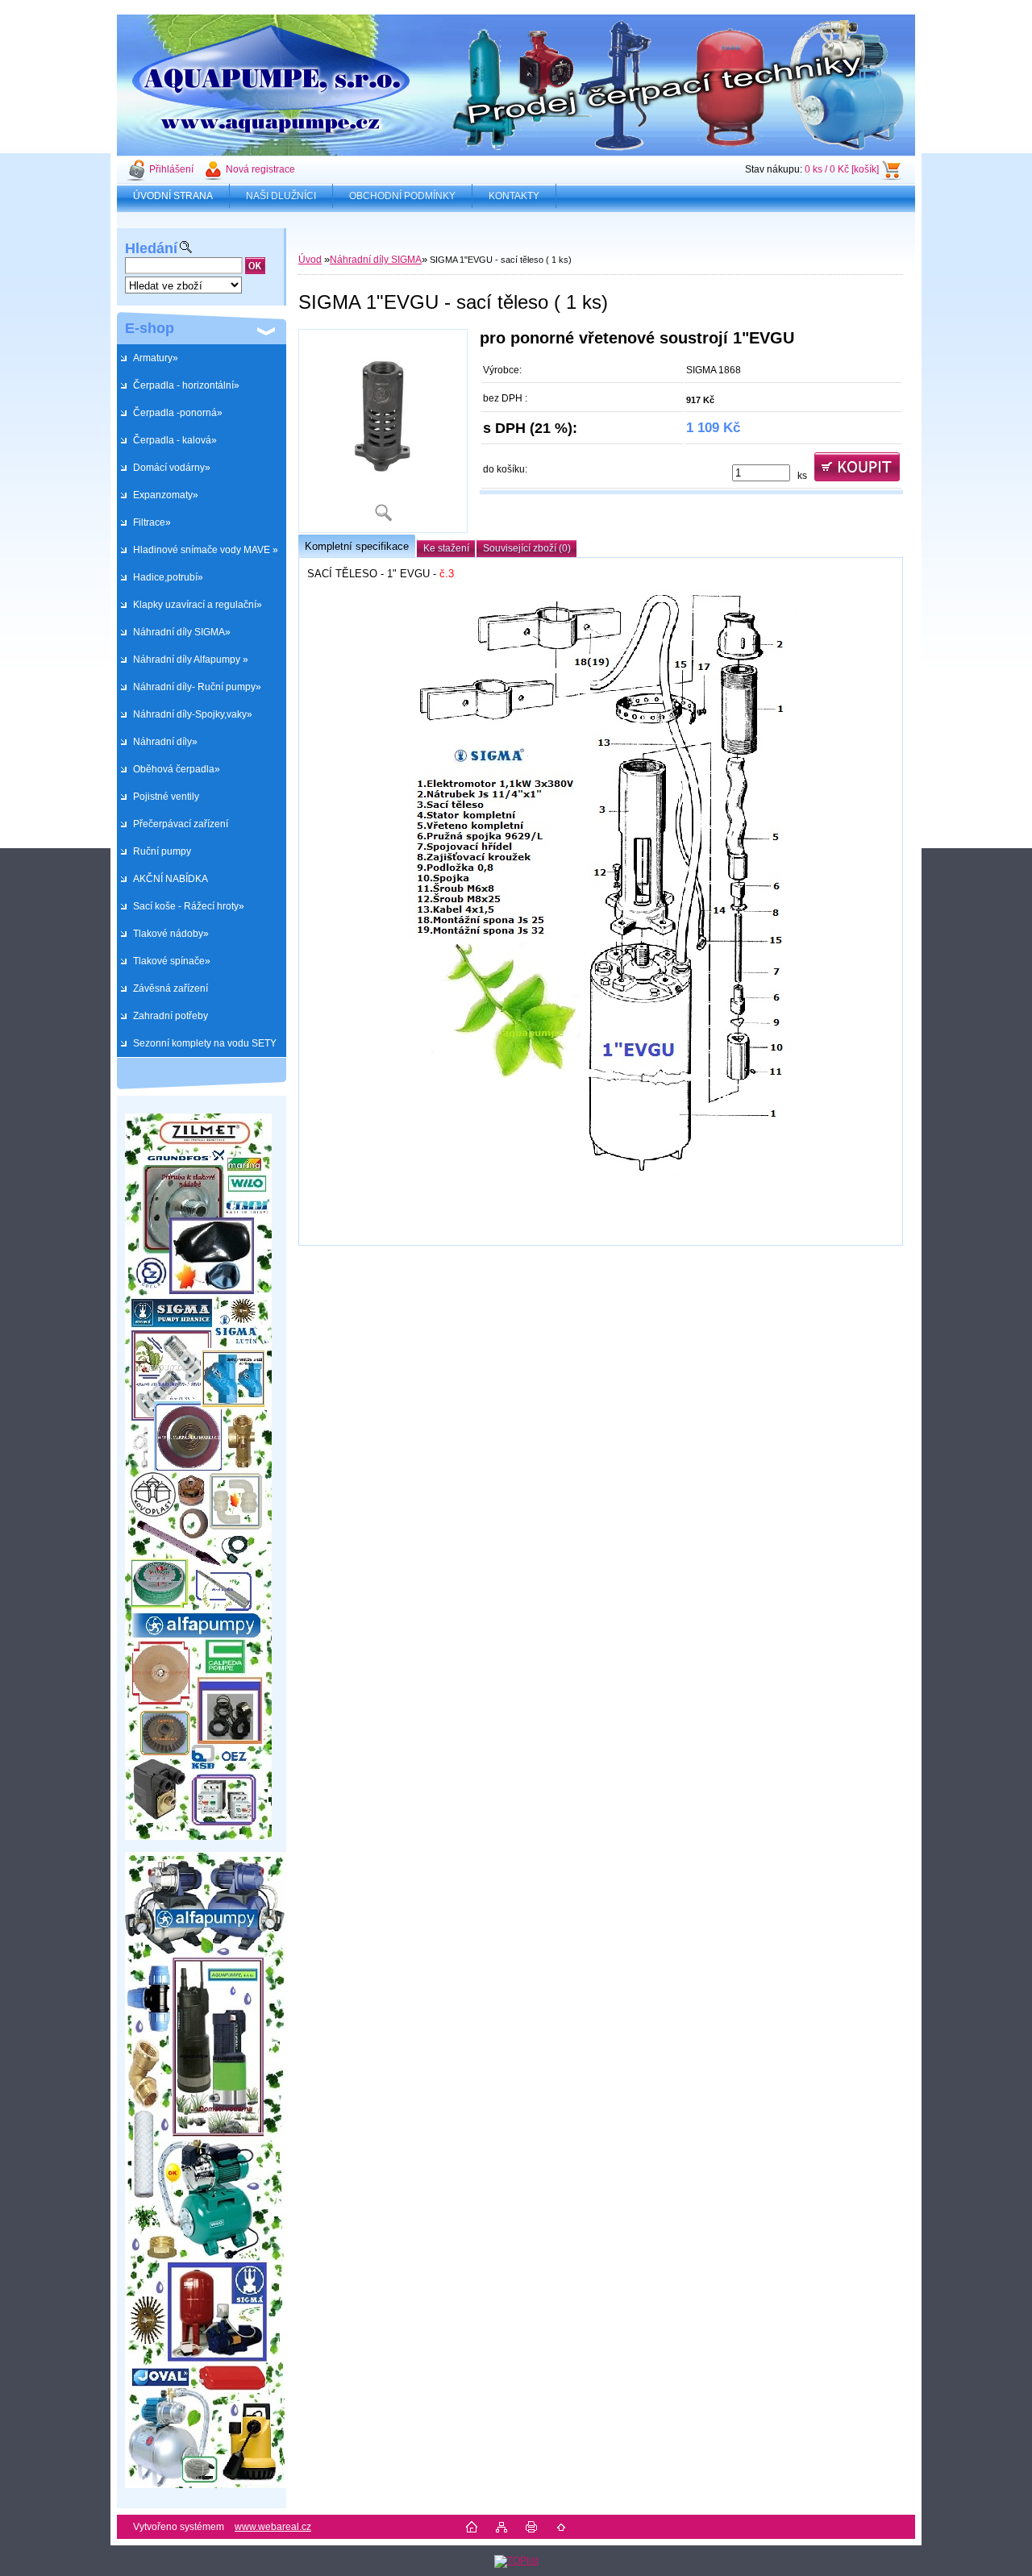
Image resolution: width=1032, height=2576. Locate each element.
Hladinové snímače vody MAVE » (206, 550)
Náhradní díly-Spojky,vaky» (193, 714)
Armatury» (156, 358)
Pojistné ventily (166, 797)
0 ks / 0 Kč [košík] (842, 169)
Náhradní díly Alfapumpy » (191, 660)
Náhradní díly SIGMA (376, 260)
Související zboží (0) (527, 548)
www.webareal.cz (273, 2527)
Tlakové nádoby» (171, 934)
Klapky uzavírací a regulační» (198, 605)
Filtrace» (152, 522)
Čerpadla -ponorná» (178, 413)
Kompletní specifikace (357, 546)
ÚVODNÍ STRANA (173, 196)
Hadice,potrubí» (168, 577)
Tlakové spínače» (172, 961)
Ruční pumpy (162, 851)
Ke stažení (446, 548)
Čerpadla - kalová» (175, 440)
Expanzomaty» (166, 495)
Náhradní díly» (165, 742)
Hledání (151, 248)
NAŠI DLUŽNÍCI (281, 196)
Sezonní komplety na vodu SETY (205, 1043)
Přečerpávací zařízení (181, 824)
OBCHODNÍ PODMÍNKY (402, 196)
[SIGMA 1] (383, 431)
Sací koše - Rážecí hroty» (189, 906)
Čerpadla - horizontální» (186, 385)
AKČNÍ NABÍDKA (171, 879)
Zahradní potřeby (171, 1016)
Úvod (310, 260)
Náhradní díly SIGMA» (182, 632)
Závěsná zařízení (171, 988)
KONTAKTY (514, 196)
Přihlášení (171, 169)
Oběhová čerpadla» (177, 769)
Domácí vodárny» (172, 468)
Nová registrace (260, 169)
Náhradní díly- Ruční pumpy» (197, 687)
